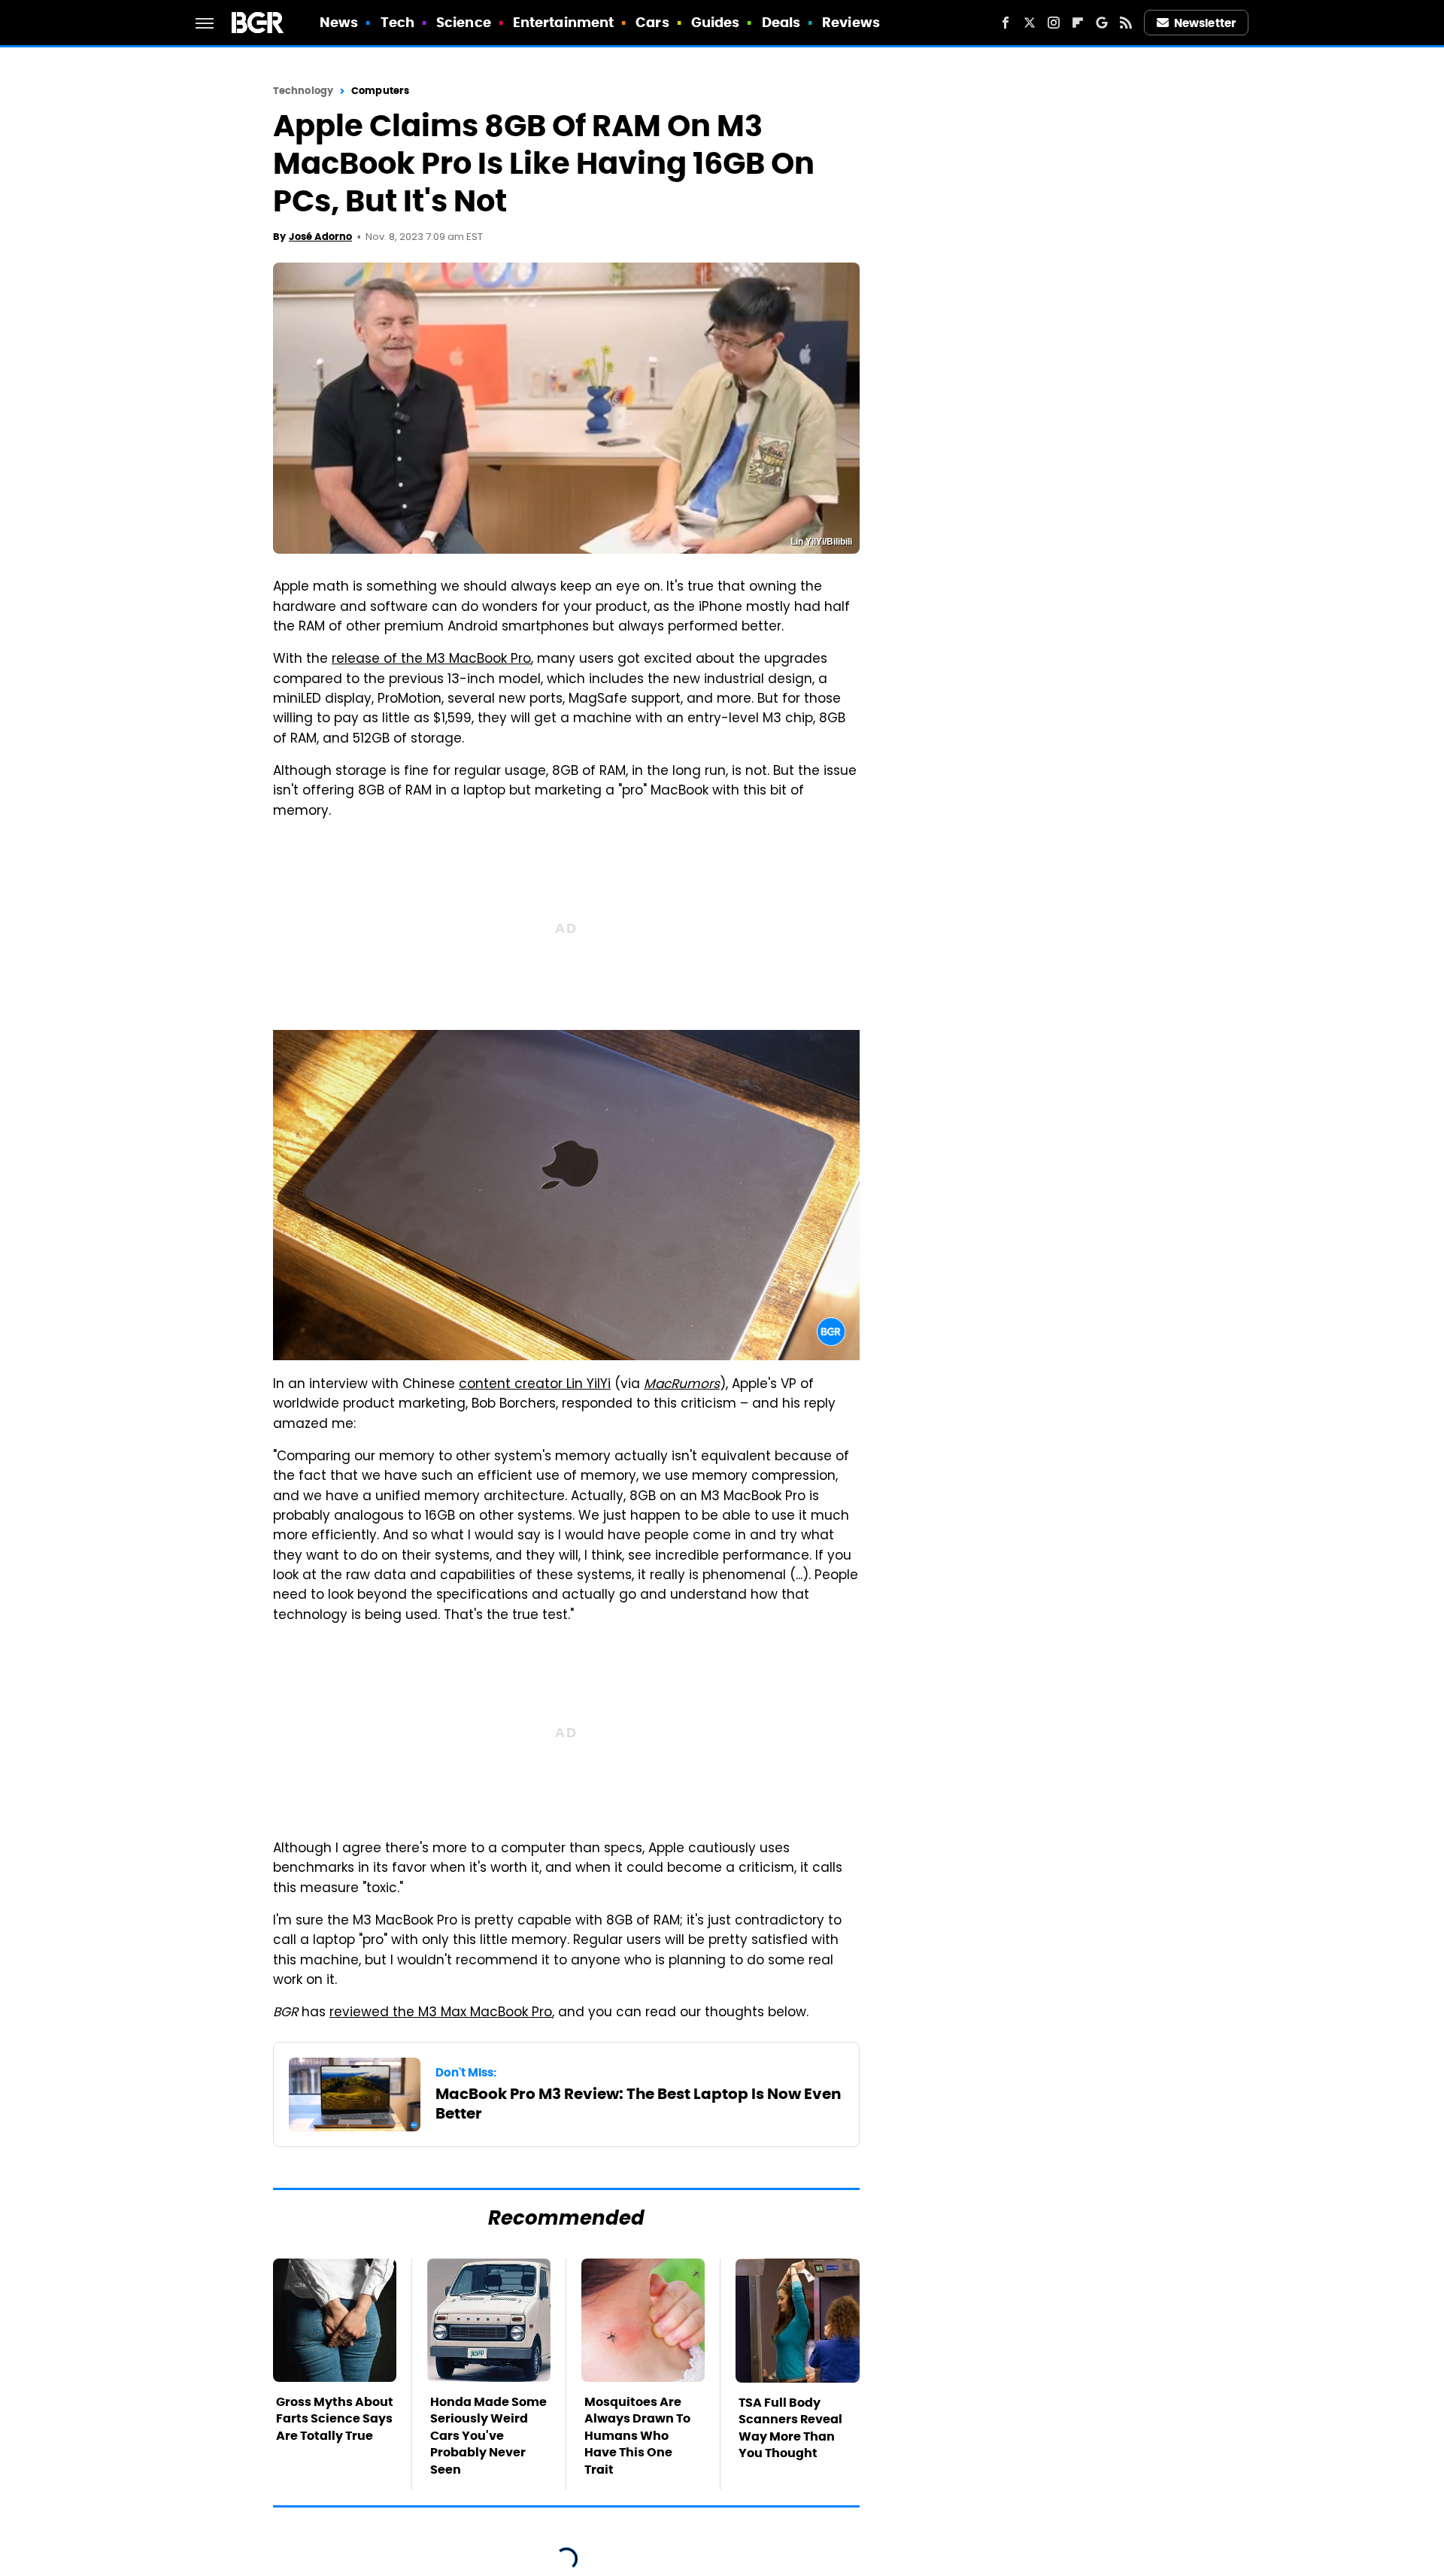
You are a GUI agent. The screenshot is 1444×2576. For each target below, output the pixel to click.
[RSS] (1126, 23)
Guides (716, 22)
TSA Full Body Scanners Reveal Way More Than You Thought (790, 2428)
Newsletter (1205, 23)
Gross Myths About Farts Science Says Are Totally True (335, 2419)
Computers (380, 91)
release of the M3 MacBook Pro (431, 660)
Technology (303, 91)
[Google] (1102, 23)
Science (464, 22)
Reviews (851, 22)
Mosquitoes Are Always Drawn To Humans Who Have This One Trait (637, 2436)
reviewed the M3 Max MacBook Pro (441, 2013)
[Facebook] (1006, 23)
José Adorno (320, 237)
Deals (781, 22)
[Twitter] (1030, 23)
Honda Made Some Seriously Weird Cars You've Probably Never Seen (488, 2436)
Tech (397, 22)
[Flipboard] (1078, 23)
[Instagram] (1054, 23)
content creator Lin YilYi (535, 1385)
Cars (652, 22)
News (339, 22)
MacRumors (682, 1385)
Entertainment (563, 22)
